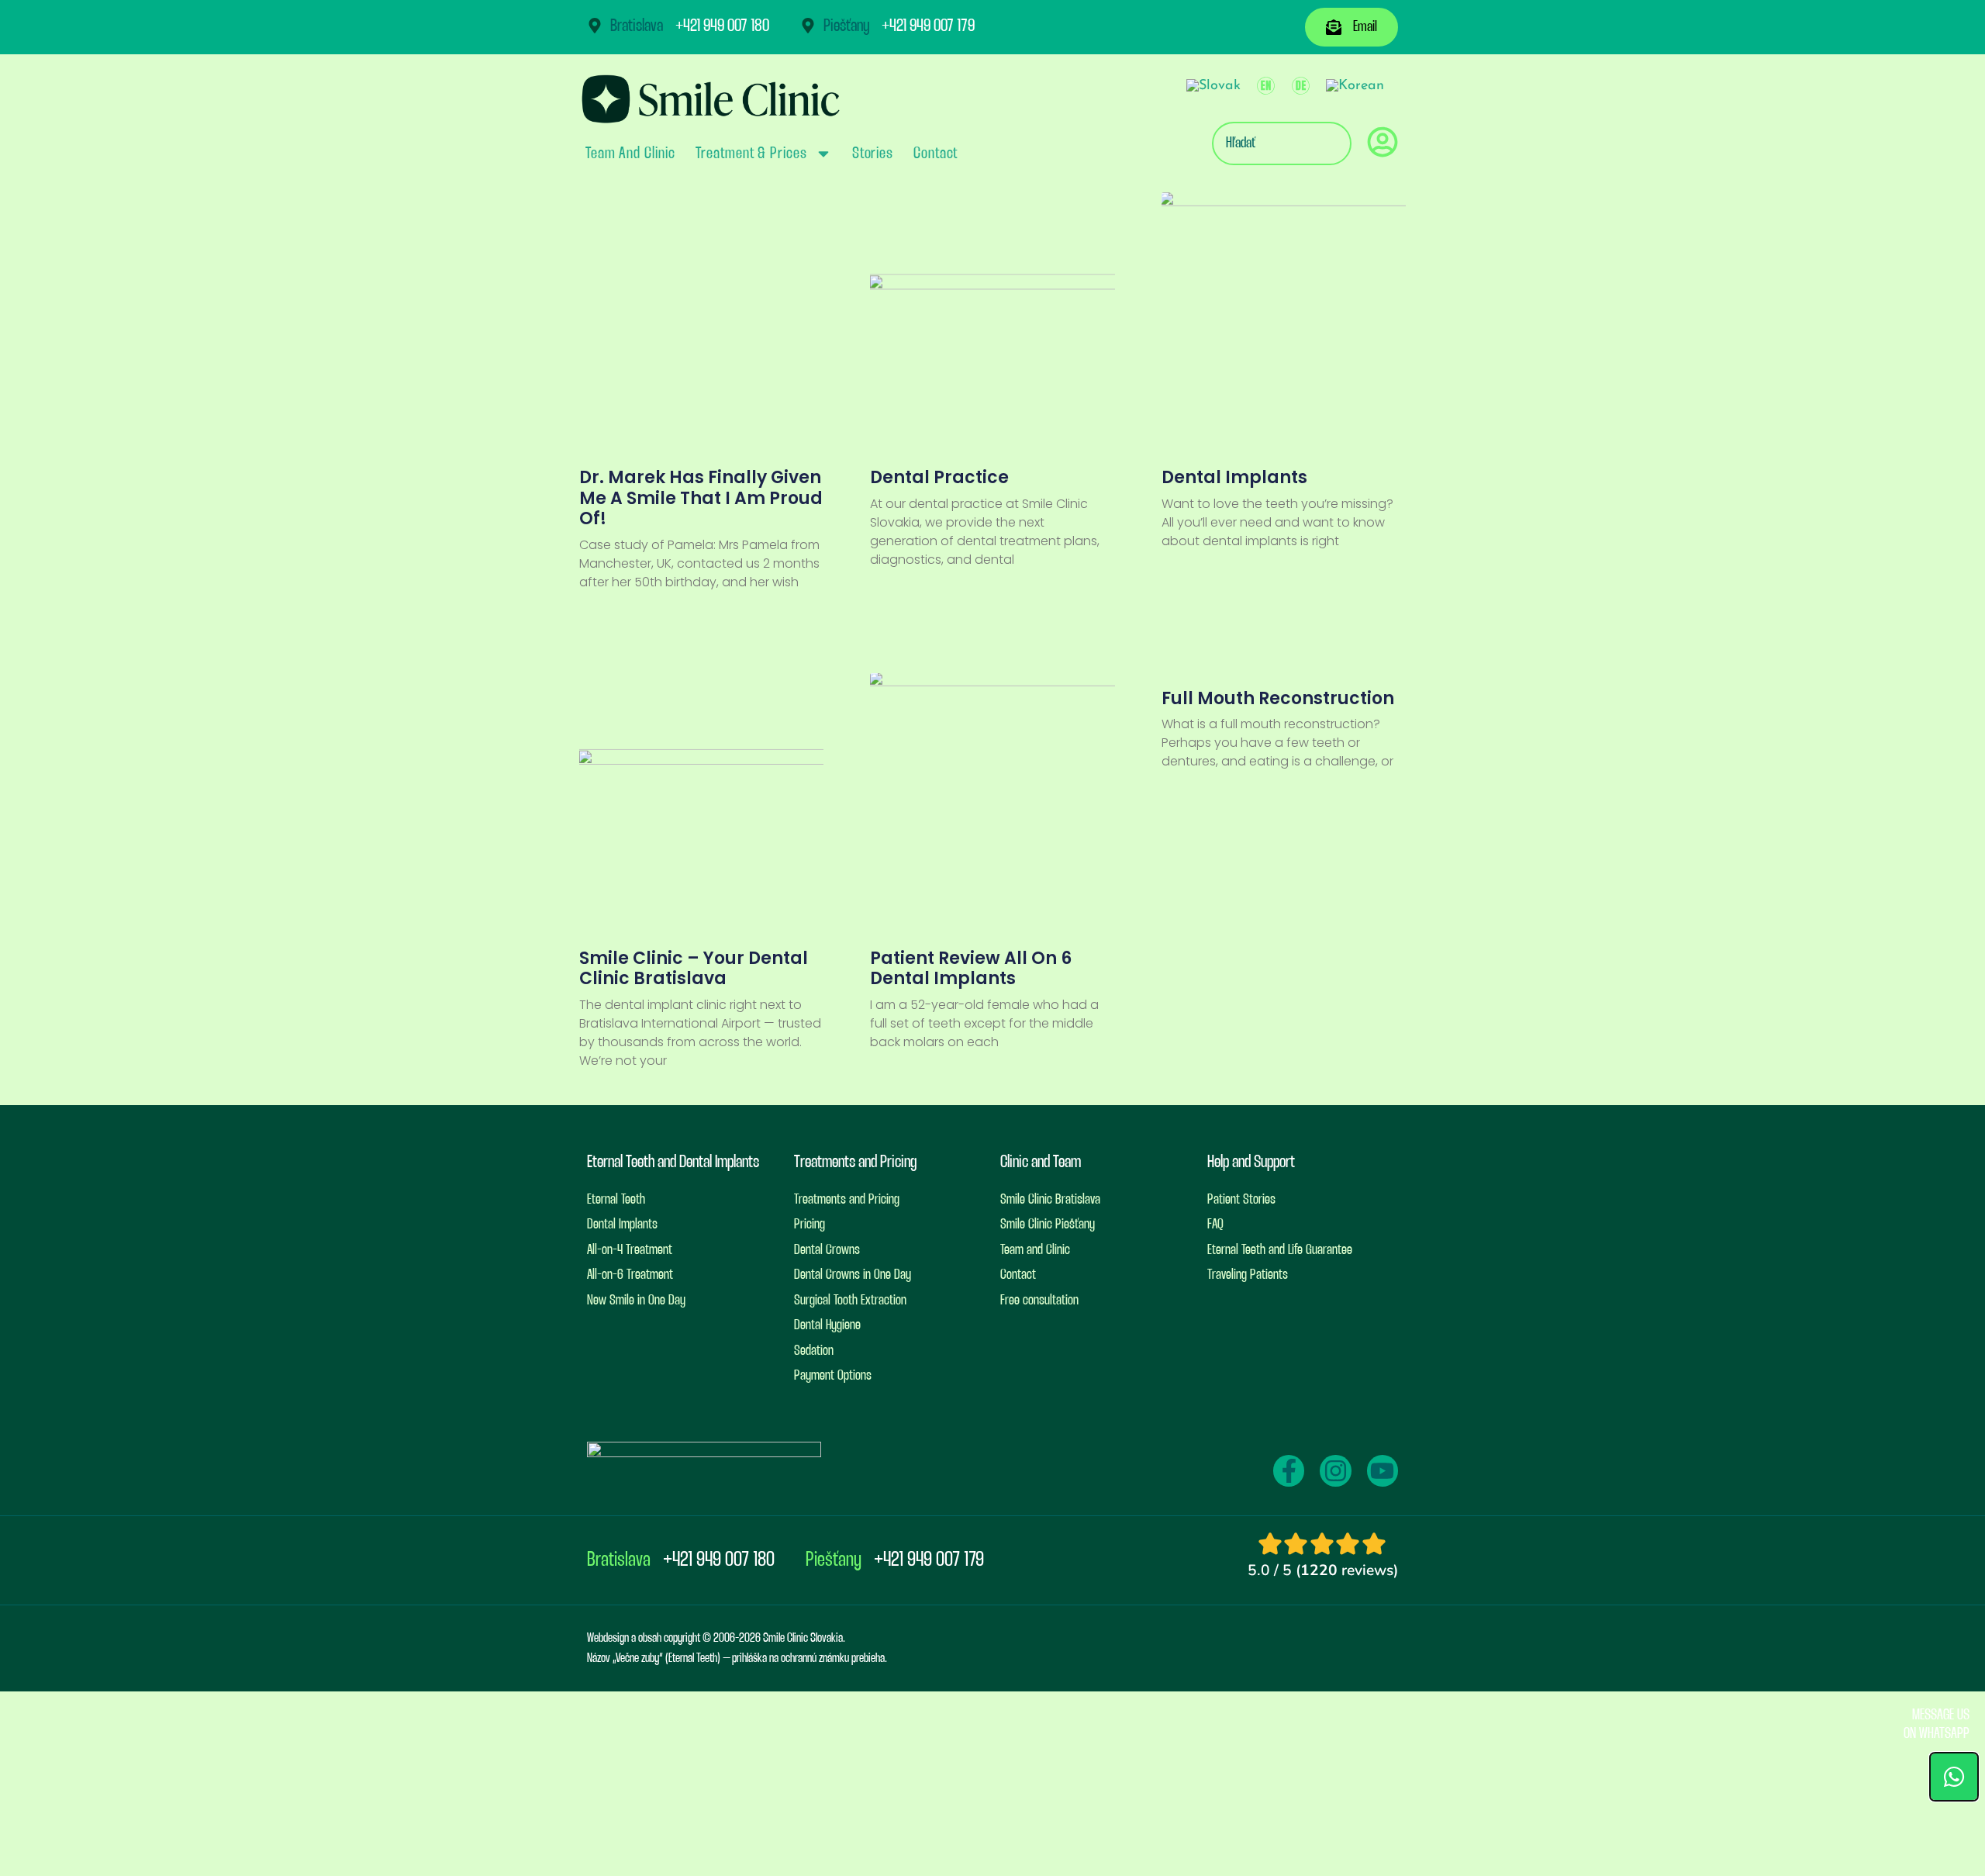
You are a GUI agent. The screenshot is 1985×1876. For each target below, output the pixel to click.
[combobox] (1282, 143)
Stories (873, 154)
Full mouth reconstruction (1278, 698)
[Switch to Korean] (1355, 86)
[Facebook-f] (1289, 1470)
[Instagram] (1335, 1470)
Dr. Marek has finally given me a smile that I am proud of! (701, 498)
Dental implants (1234, 477)
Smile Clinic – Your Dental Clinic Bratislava (694, 968)
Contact (936, 154)
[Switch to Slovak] (1213, 86)
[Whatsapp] (1954, 1777)
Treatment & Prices (751, 154)
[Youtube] (1383, 1470)
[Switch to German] (1301, 86)
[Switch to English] (1266, 86)
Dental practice (939, 477)
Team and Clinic (630, 154)
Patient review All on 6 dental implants (971, 968)
